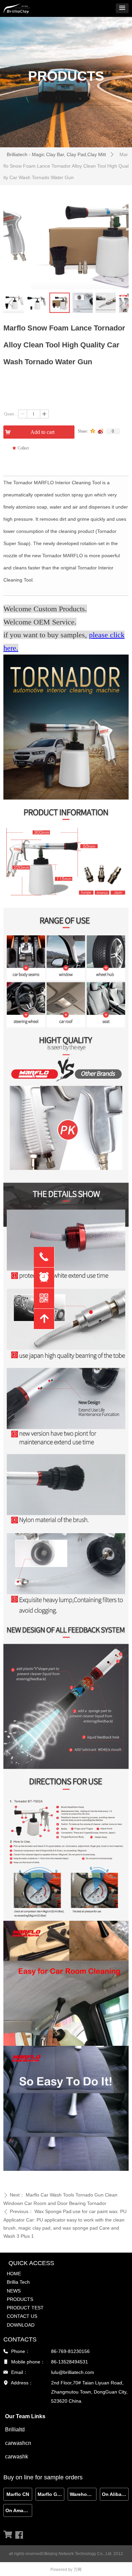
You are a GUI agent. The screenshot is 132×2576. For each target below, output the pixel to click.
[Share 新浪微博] (101, 431)
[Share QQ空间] (93, 431)
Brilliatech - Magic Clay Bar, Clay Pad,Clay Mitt (56, 154)
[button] (122, 8)
